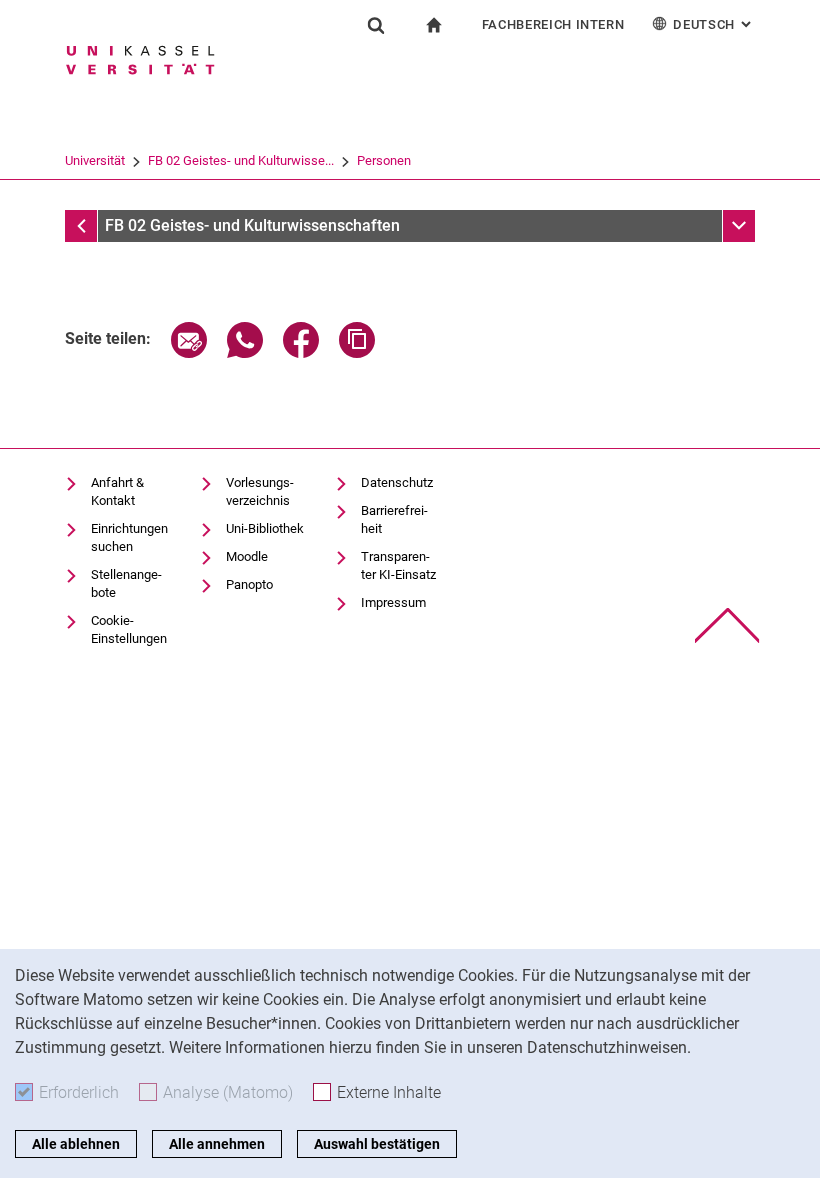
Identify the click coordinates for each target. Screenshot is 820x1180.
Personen (384, 160)
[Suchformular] (376, 25)
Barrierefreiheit (394, 519)
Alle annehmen (217, 1144)
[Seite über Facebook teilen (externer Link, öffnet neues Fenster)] (301, 352)
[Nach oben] (727, 625)
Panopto (249, 584)
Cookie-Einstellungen (129, 629)
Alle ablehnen (76, 1144)
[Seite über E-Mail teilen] (189, 352)
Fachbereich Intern (553, 24)
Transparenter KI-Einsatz (398, 565)
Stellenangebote (126, 583)
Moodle (247, 556)
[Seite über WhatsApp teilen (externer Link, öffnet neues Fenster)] (245, 352)
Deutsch (714, 24)
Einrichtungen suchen (129, 537)
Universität (95, 160)
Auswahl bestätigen (377, 1144)
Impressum (393, 602)
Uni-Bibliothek (265, 528)
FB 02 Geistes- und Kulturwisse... (241, 160)
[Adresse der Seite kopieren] (357, 352)
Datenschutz (397, 482)
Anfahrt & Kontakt (117, 491)
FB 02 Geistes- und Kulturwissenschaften (252, 225)
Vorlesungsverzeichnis (260, 491)
